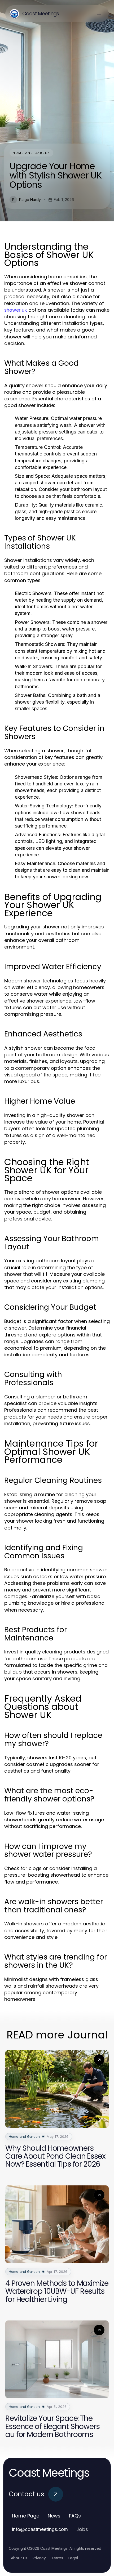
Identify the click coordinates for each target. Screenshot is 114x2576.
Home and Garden (31, 153)
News (54, 2516)
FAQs (75, 2516)
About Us (19, 2558)
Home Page (26, 2516)
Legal (73, 2558)
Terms (57, 2558)
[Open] (98, 14)
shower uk (16, 310)
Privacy (39, 2558)
